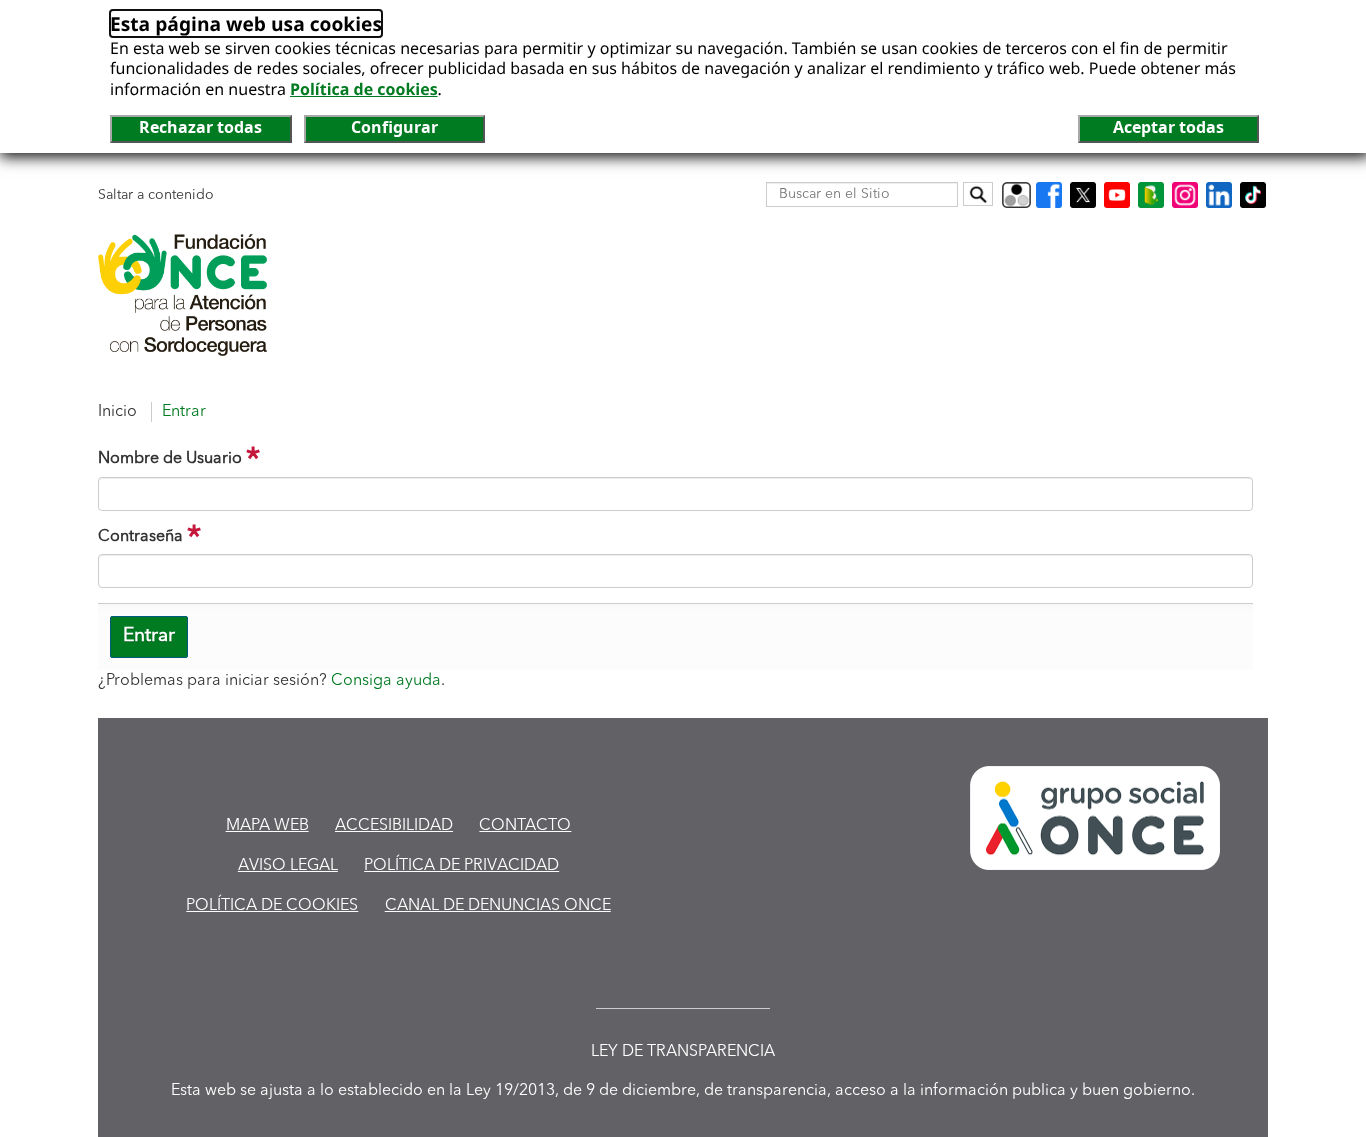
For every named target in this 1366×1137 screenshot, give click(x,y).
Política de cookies (364, 89)
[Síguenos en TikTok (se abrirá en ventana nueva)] (1253, 195)
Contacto (525, 826)
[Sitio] (182, 295)
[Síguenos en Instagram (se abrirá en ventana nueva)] (1185, 195)
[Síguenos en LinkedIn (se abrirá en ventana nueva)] (1219, 195)
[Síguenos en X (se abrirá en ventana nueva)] (1083, 195)
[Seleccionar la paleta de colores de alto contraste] (1016, 195)
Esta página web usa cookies (246, 23)
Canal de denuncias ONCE (498, 906)
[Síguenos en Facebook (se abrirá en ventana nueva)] (1049, 195)
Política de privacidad (461, 866)
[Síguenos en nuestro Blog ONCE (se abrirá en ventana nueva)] (1151, 195)
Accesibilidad (394, 826)
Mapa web (267, 826)
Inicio (117, 412)
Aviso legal (288, 866)
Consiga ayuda (386, 681)
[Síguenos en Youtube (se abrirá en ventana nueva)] (1117, 195)
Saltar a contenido (156, 195)
